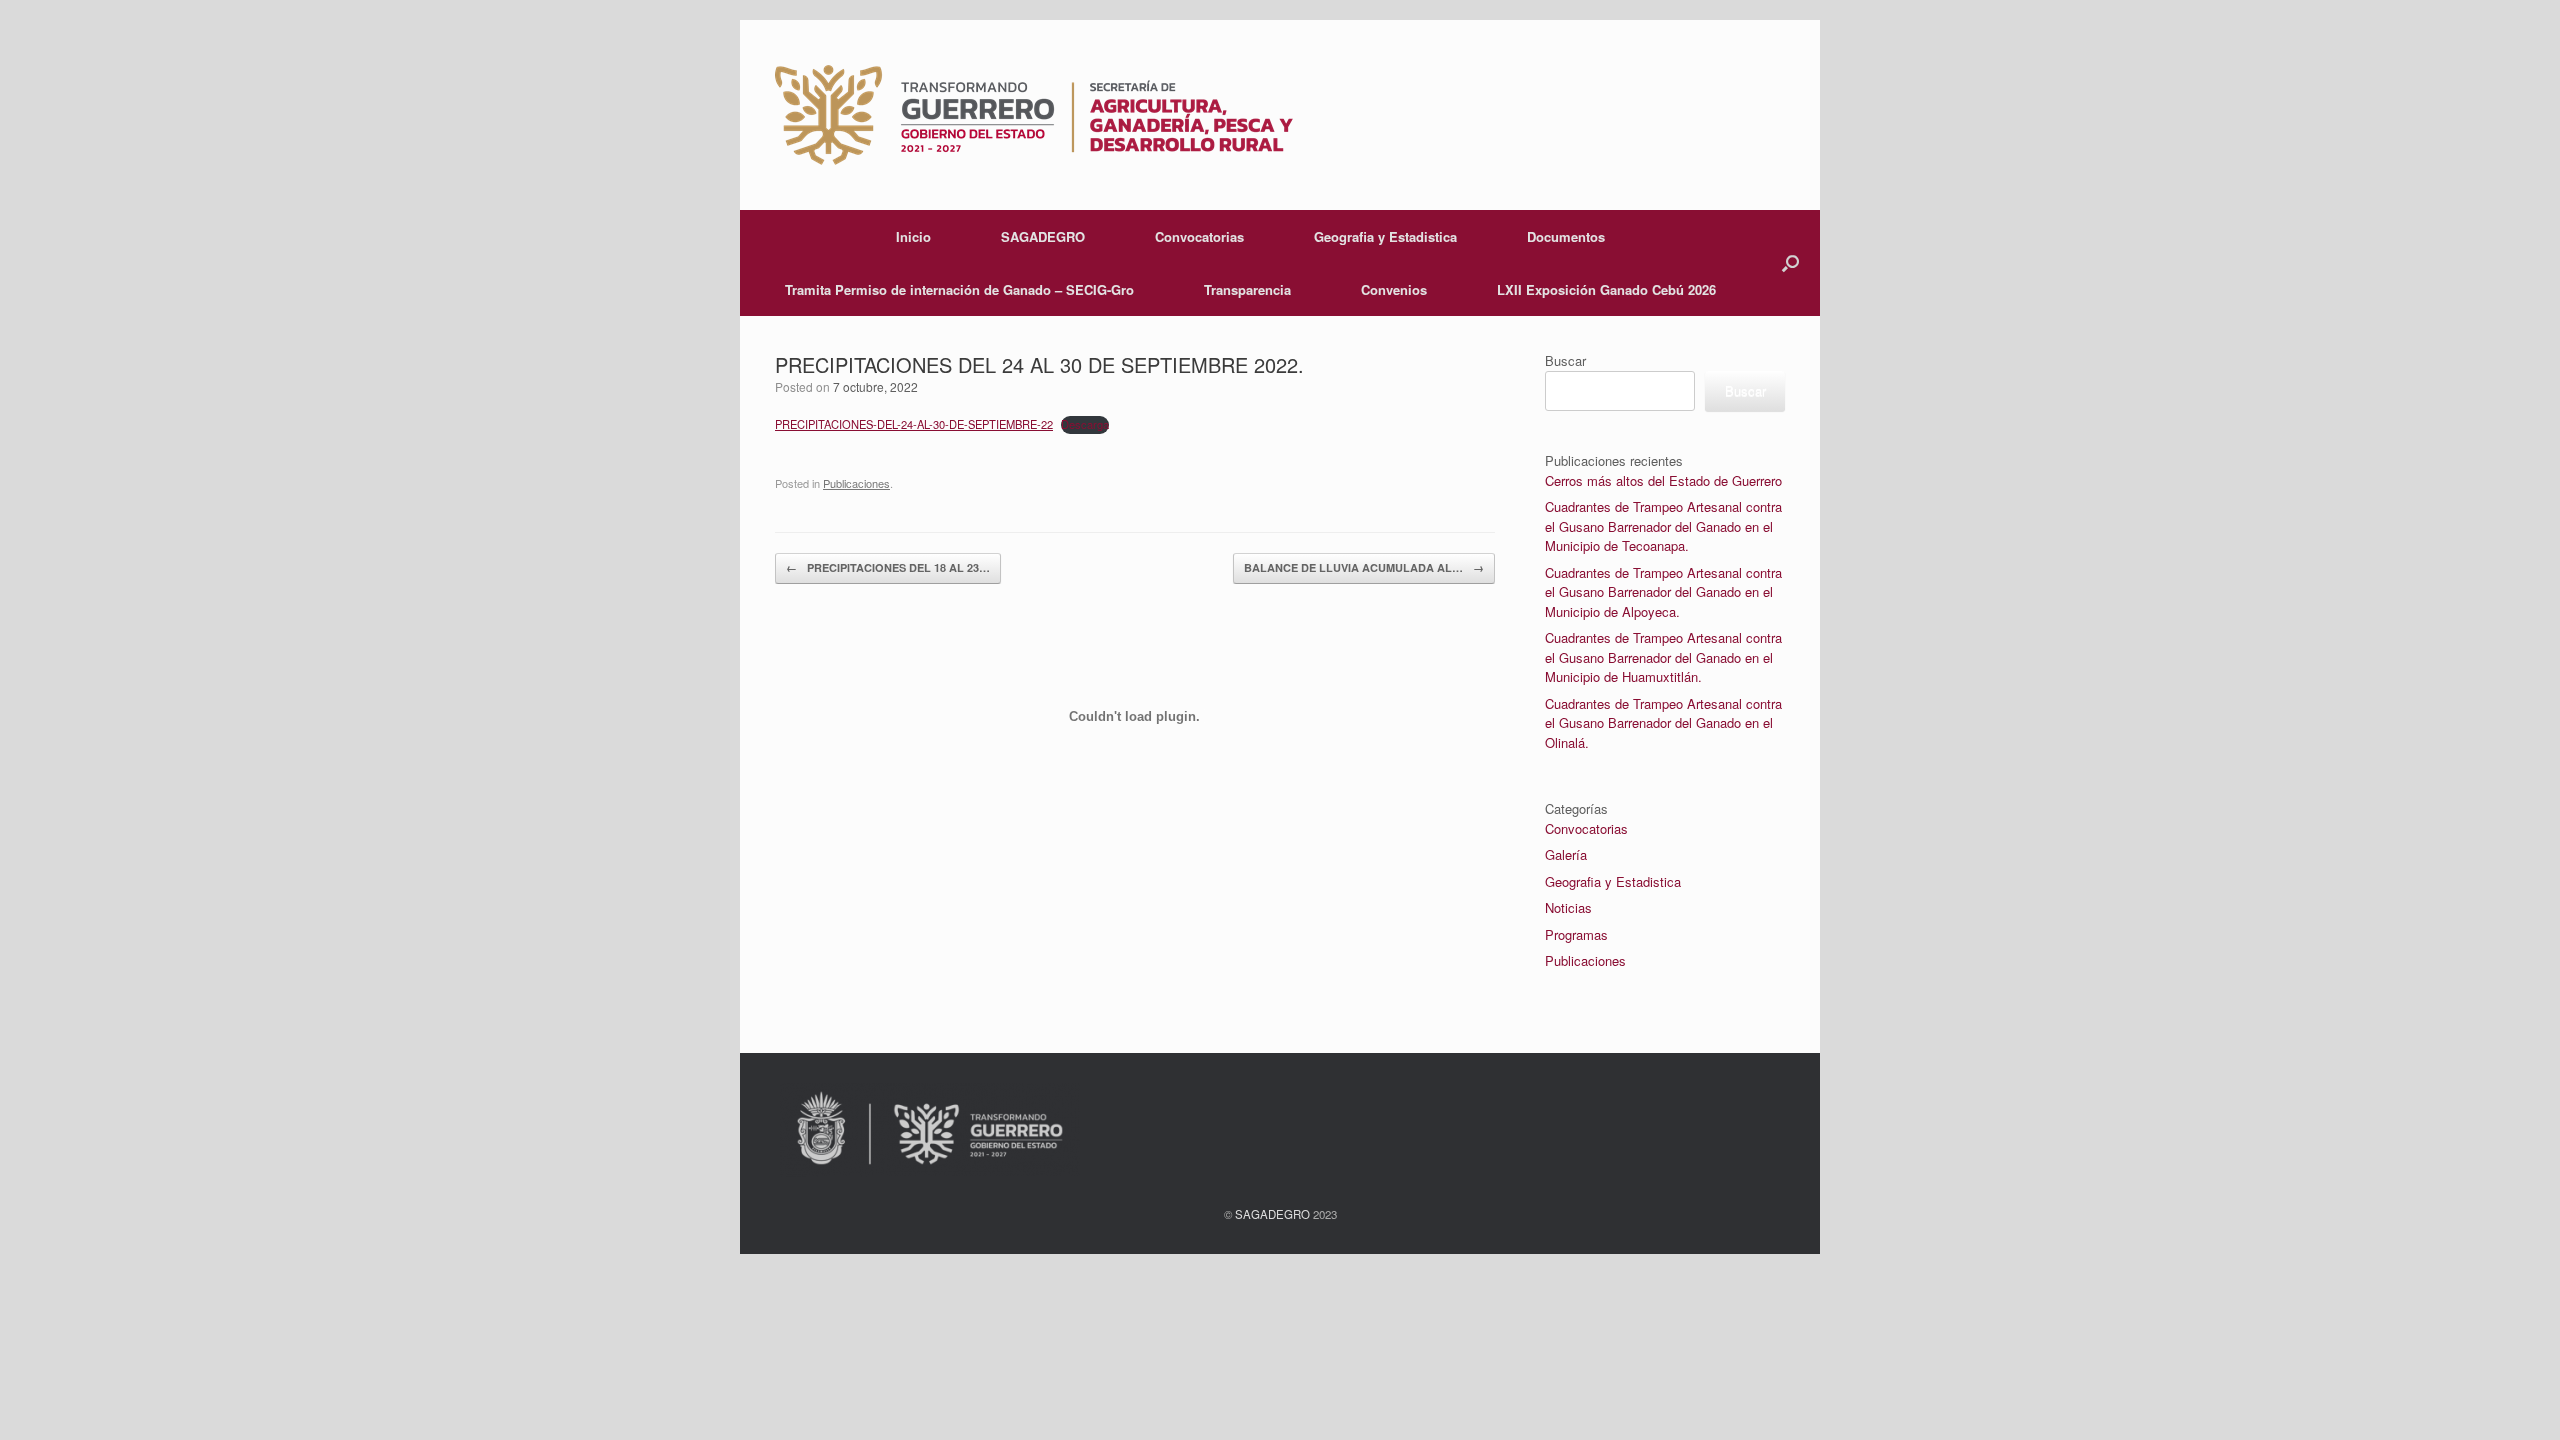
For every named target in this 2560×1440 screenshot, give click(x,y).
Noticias (1568, 907)
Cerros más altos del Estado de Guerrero (1663, 480)
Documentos (1566, 236)
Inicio (913, 236)
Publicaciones (1585, 960)
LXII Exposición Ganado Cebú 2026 (1606, 289)
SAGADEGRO (1043, 236)
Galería (1566, 854)
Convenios (1394, 289)
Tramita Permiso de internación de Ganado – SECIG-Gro (959, 289)
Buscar (1565, 360)
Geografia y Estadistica (1385, 236)
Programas (1576, 934)
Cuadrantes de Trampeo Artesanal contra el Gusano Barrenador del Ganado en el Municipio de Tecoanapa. (1663, 526)
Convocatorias (1199, 236)
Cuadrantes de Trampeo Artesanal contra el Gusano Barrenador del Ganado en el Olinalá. (1663, 723)
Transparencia (1247, 289)
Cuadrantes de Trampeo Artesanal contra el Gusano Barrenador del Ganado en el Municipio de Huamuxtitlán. (1663, 657)
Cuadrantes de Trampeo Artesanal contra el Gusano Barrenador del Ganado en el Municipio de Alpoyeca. (1663, 592)
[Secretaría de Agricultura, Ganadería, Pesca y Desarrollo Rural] (1034, 115)
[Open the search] (1790, 263)
